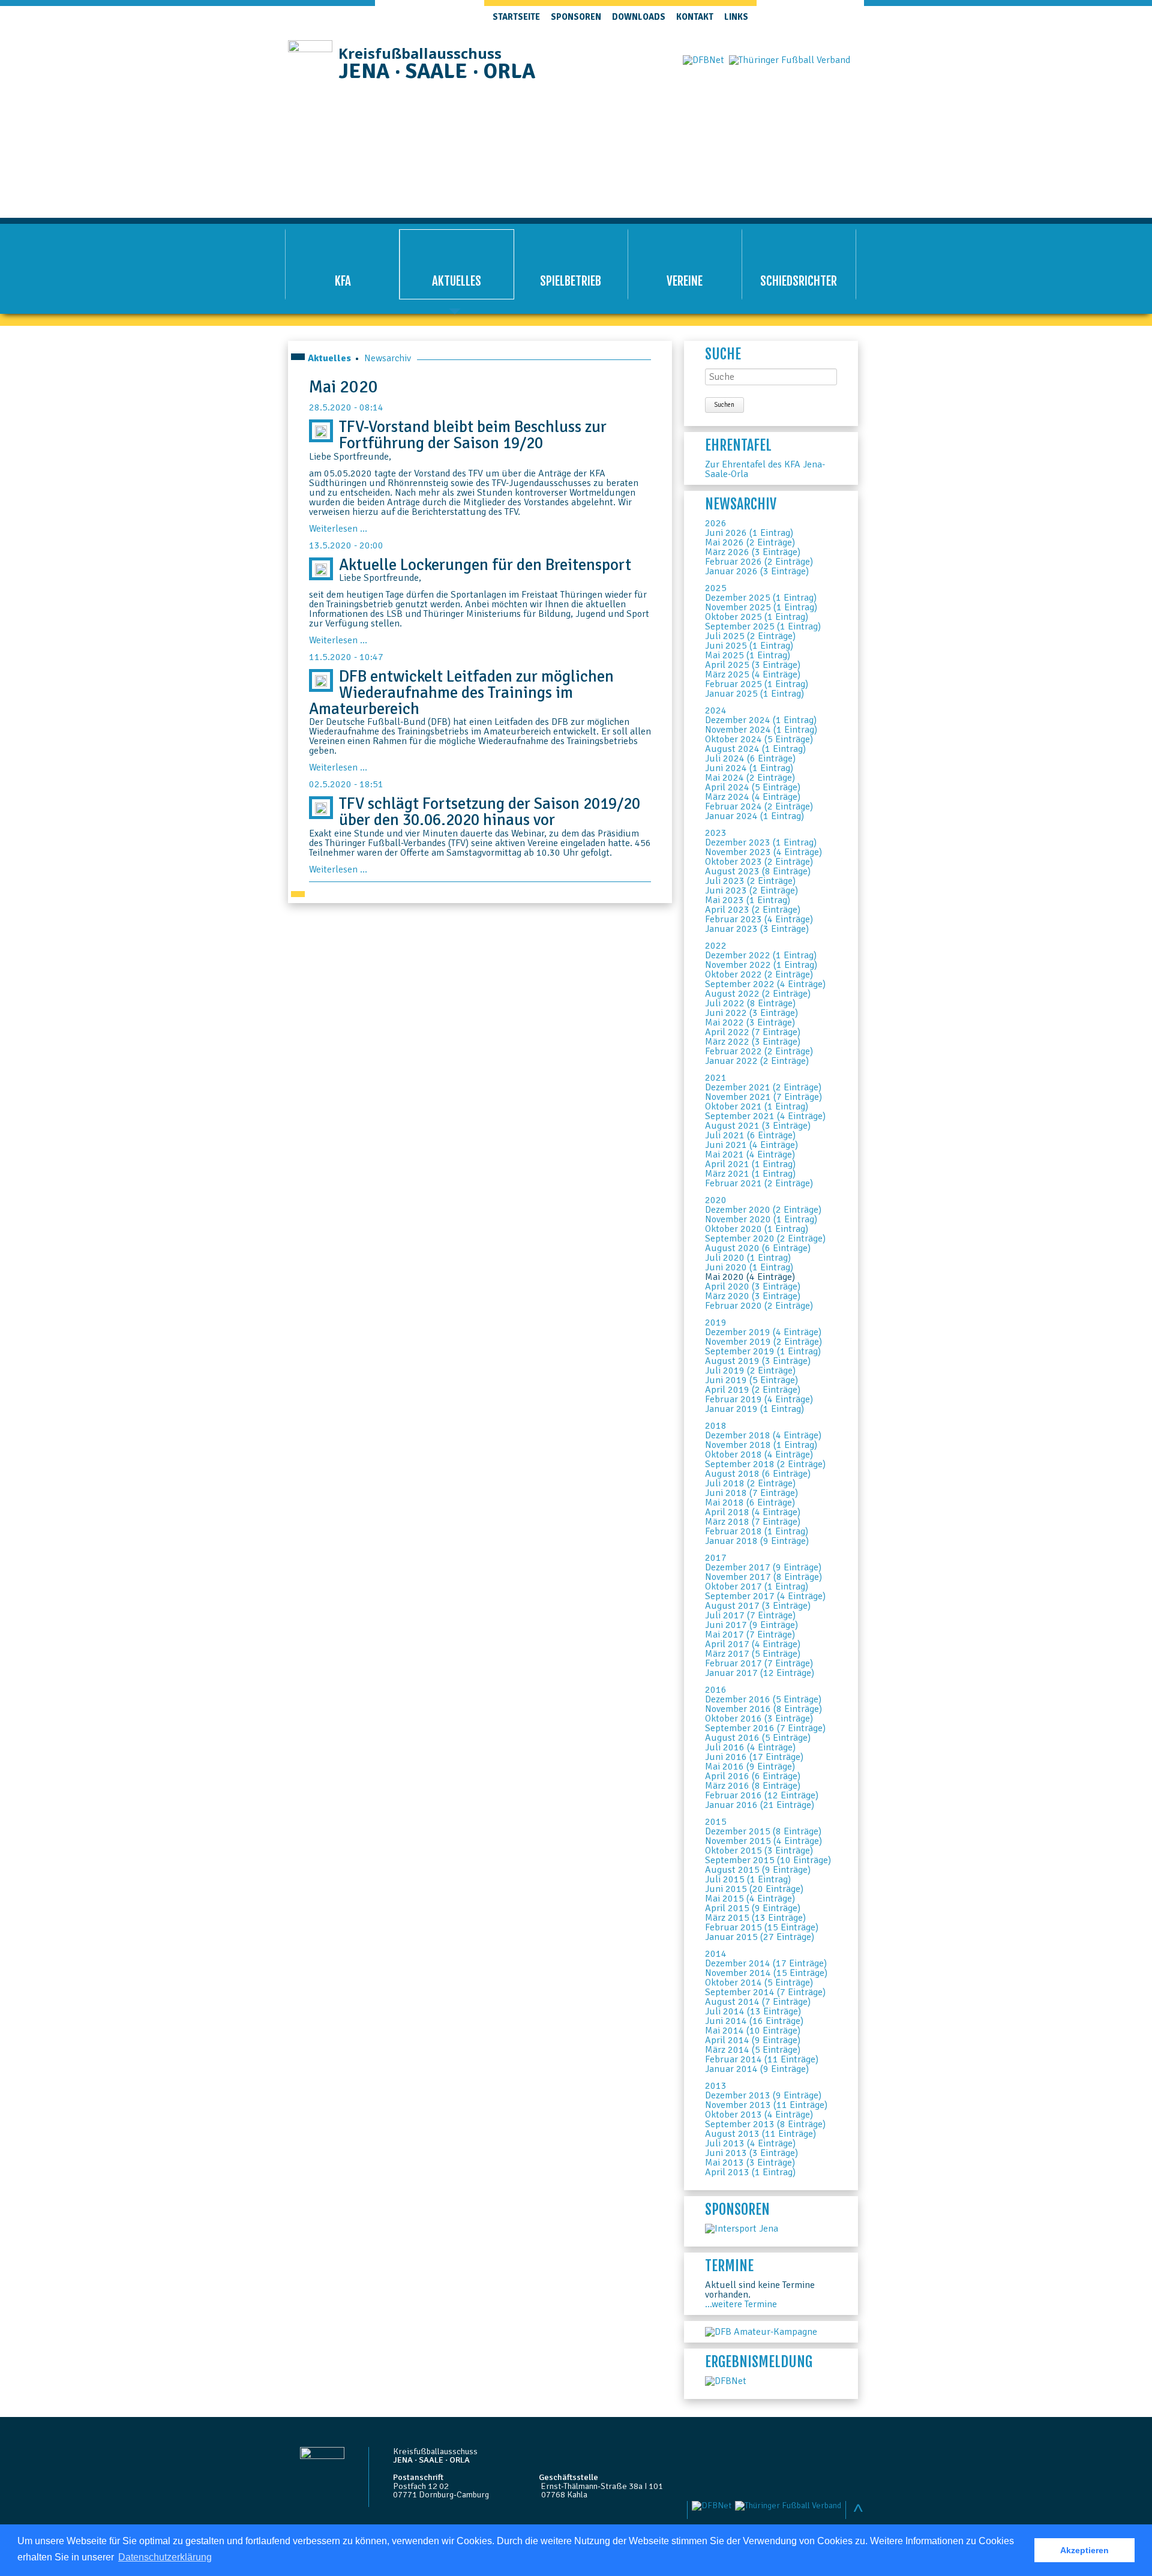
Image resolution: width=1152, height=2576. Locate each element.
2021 (716, 1078)
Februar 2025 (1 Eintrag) (757, 684)
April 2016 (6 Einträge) (753, 1776)
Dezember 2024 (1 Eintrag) (761, 720)
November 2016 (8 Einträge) (763, 1709)
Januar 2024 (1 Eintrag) (754, 816)
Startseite (516, 17)
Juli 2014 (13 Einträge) (753, 2011)
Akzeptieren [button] (1084, 2550)
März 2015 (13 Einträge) (755, 1918)
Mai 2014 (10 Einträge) (753, 2031)
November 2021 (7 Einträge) (763, 1097)
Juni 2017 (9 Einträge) (751, 1625)
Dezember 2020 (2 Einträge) (763, 1210)
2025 (716, 588)
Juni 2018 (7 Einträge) (751, 1493)
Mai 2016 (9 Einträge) (750, 1767)
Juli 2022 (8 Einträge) (750, 1003)
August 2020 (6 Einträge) (758, 1248)
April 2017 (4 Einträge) (753, 1644)
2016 (716, 1690)
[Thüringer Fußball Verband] (790, 60)
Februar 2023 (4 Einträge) (759, 919)
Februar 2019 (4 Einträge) (759, 1399)
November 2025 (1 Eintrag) (761, 607)
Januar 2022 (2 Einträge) (757, 1061)
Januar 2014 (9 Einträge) (757, 2069)
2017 (716, 1558)
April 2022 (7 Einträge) (753, 1032)
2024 (716, 710)
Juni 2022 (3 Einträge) (751, 1013)
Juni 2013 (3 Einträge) (751, 2153)
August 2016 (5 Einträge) (758, 1738)
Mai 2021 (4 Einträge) (750, 1154)
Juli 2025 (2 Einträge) (750, 636)
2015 (716, 1822)
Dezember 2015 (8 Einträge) (763, 1831)
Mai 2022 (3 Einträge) (750, 1022)
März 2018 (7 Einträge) (753, 1522)
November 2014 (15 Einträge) (766, 1973)
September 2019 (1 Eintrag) (763, 1351)
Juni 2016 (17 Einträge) (754, 1757)
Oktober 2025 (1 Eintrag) (757, 617)
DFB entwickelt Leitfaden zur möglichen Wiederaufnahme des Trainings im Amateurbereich (461, 692)
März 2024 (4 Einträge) (753, 797)
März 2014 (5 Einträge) (753, 2050)
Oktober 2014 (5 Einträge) (759, 1983)
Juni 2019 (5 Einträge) (751, 1380)
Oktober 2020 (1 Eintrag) (757, 1229)
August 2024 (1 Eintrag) (755, 749)
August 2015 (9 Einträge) (758, 1870)
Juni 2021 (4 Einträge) (751, 1145)
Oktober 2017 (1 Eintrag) (757, 1587)
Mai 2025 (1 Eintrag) (748, 655)
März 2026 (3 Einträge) (753, 552)
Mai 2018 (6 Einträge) (750, 1503)
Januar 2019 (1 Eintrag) (754, 1409)
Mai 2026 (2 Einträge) (750, 542)
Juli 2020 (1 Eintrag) (748, 1258)
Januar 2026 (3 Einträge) (757, 571)
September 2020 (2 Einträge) (765, 1238)
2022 (716, 946)
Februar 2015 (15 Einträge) (762, 1927)
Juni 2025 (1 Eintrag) (749, 646)
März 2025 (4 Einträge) (753, 674)
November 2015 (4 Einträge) (763, 1841)
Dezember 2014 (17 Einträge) (766, 1963)
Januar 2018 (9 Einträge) (757, 1541)
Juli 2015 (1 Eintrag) (748, 1879)
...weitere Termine (741, 2304)
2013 (716, 2086)
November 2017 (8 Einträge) (763, 1577)
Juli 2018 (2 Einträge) (750, 1483)
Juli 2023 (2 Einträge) (750, 881)
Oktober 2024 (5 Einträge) (759, 739)
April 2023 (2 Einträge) (753, 910)
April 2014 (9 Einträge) (753, 2040)
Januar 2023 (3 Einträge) (757, 929)
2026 (716, 523)
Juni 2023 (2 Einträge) (751, 890)
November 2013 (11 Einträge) (766, 2105)
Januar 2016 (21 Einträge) (760, 1805)
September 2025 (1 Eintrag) (763, 626)
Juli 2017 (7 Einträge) (750, 1615)
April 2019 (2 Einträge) (753, 1390)
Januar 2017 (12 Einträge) (760, 1673)
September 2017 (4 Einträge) (765, 1596)
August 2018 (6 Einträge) (758, 1474)
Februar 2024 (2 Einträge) (759, 806)
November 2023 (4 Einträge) (763, 852)
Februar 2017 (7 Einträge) (759, 1663)
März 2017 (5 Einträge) (753, 1654)
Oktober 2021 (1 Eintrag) (757, 1106)
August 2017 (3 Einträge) (758, 1606)
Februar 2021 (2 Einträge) (759, 1183)
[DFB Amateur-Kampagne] (761, 2332)
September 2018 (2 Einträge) (765, 1464)
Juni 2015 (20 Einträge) (754, 1889)
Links (736, 17)
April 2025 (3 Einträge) (753, 665)
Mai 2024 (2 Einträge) (750, 778)
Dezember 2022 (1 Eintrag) (761, 955)
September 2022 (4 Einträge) (765, 984)
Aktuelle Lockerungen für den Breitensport (485, 565)
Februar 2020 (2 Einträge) (759, 1306)
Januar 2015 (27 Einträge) (760, 1937)
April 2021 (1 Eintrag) (750, 1164)
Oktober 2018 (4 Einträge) (759, 1455)
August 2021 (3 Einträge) (758, 1126)
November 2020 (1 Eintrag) (761, 1219)
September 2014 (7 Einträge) (765, 1992)
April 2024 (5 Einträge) (753, 787)
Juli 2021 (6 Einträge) (750, 1135)
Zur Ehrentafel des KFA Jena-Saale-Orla (765, 469)
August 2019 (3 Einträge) (758, 1361)
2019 (716, 1323)
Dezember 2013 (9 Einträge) (763, 2095)
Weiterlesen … (338, 529)
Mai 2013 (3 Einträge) (750, 2163)
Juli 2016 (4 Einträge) (750, 1747)
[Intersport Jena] (742, 2229)
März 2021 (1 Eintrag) (750, 1174)
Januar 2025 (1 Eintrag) (754, 694)
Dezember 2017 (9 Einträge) (763, 1567)
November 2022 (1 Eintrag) (761, 965)
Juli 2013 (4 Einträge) (750, 2143)
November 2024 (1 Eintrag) (761, 730)
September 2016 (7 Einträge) (765, 1728)
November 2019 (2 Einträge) (763, 1342)
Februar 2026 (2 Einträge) (759, 562)
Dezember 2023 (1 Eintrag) (761, 842)
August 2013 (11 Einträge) (760, 2134)
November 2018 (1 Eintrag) (761, 1445)
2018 (716, 1426)
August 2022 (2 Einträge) (758, 994)
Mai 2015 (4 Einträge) (750, 1899)
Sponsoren (576, 17)
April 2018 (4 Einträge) (753, 1512)
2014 (716, 1954)
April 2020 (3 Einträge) (753, 1286)
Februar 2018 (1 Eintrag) (757, 1531)
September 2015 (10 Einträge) (768, 1860)
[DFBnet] (703, 60)
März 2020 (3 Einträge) (753, 1296)
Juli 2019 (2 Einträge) (750, 1371)
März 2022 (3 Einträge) (753, 1042)
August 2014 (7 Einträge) (758, 2002)
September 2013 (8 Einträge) (765, 2124)
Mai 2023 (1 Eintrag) (748, 900)
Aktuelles (329, 358)
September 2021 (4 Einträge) (765, 1116)
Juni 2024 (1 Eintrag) (749, 768)
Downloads (639, 17)
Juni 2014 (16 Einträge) (754, 2021)
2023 (716, 833)
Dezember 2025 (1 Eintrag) (761, 598)
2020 (716, 1200)
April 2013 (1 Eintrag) (750, 2172)
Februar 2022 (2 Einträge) (759, 1051)
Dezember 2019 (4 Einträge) (763, 1332)
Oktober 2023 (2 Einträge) (759, 862)
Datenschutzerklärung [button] (165, 2557)
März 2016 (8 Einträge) (753, 1786)
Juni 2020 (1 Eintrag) (749, 1267)
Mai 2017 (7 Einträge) (750, 1635)
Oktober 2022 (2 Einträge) (759, 974)
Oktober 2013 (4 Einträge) (759, 2115)
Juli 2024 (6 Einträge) (750, 758)
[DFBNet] (726, 2381)
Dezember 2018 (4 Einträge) (763, 1435)
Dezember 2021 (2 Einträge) (763, 1087)
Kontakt (695, 17)
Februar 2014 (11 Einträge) (762, 2059)
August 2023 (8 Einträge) (758, 871)
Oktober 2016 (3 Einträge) (759, 1719)
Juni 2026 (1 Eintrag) (749, 533)
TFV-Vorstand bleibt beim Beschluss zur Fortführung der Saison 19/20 (473, 435)
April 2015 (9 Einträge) (753, 1908)
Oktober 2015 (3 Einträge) (759, 1851)
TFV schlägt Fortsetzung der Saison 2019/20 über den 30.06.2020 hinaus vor (490, 812)
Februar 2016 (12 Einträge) (762, 1795)
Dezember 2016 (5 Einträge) (763, 1699)
